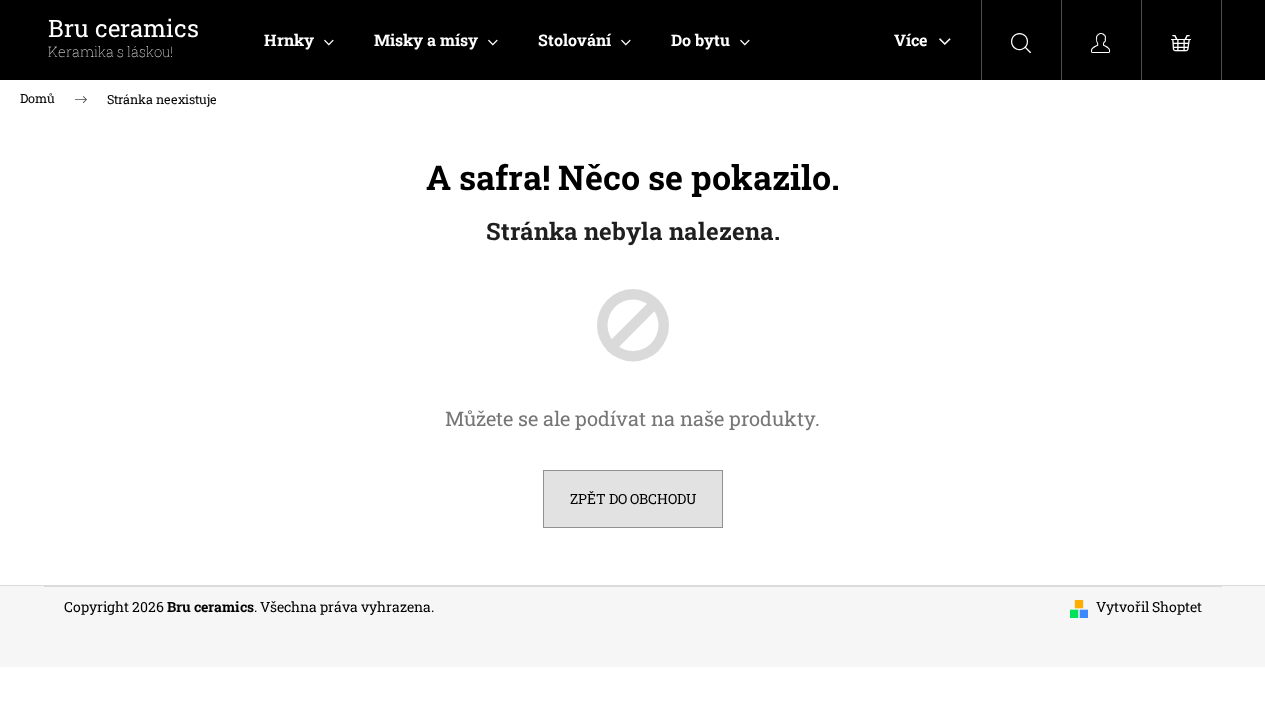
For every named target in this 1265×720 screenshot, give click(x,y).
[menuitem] (299, 40)
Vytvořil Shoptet (1149, 606)
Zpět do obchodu (633, 498)
